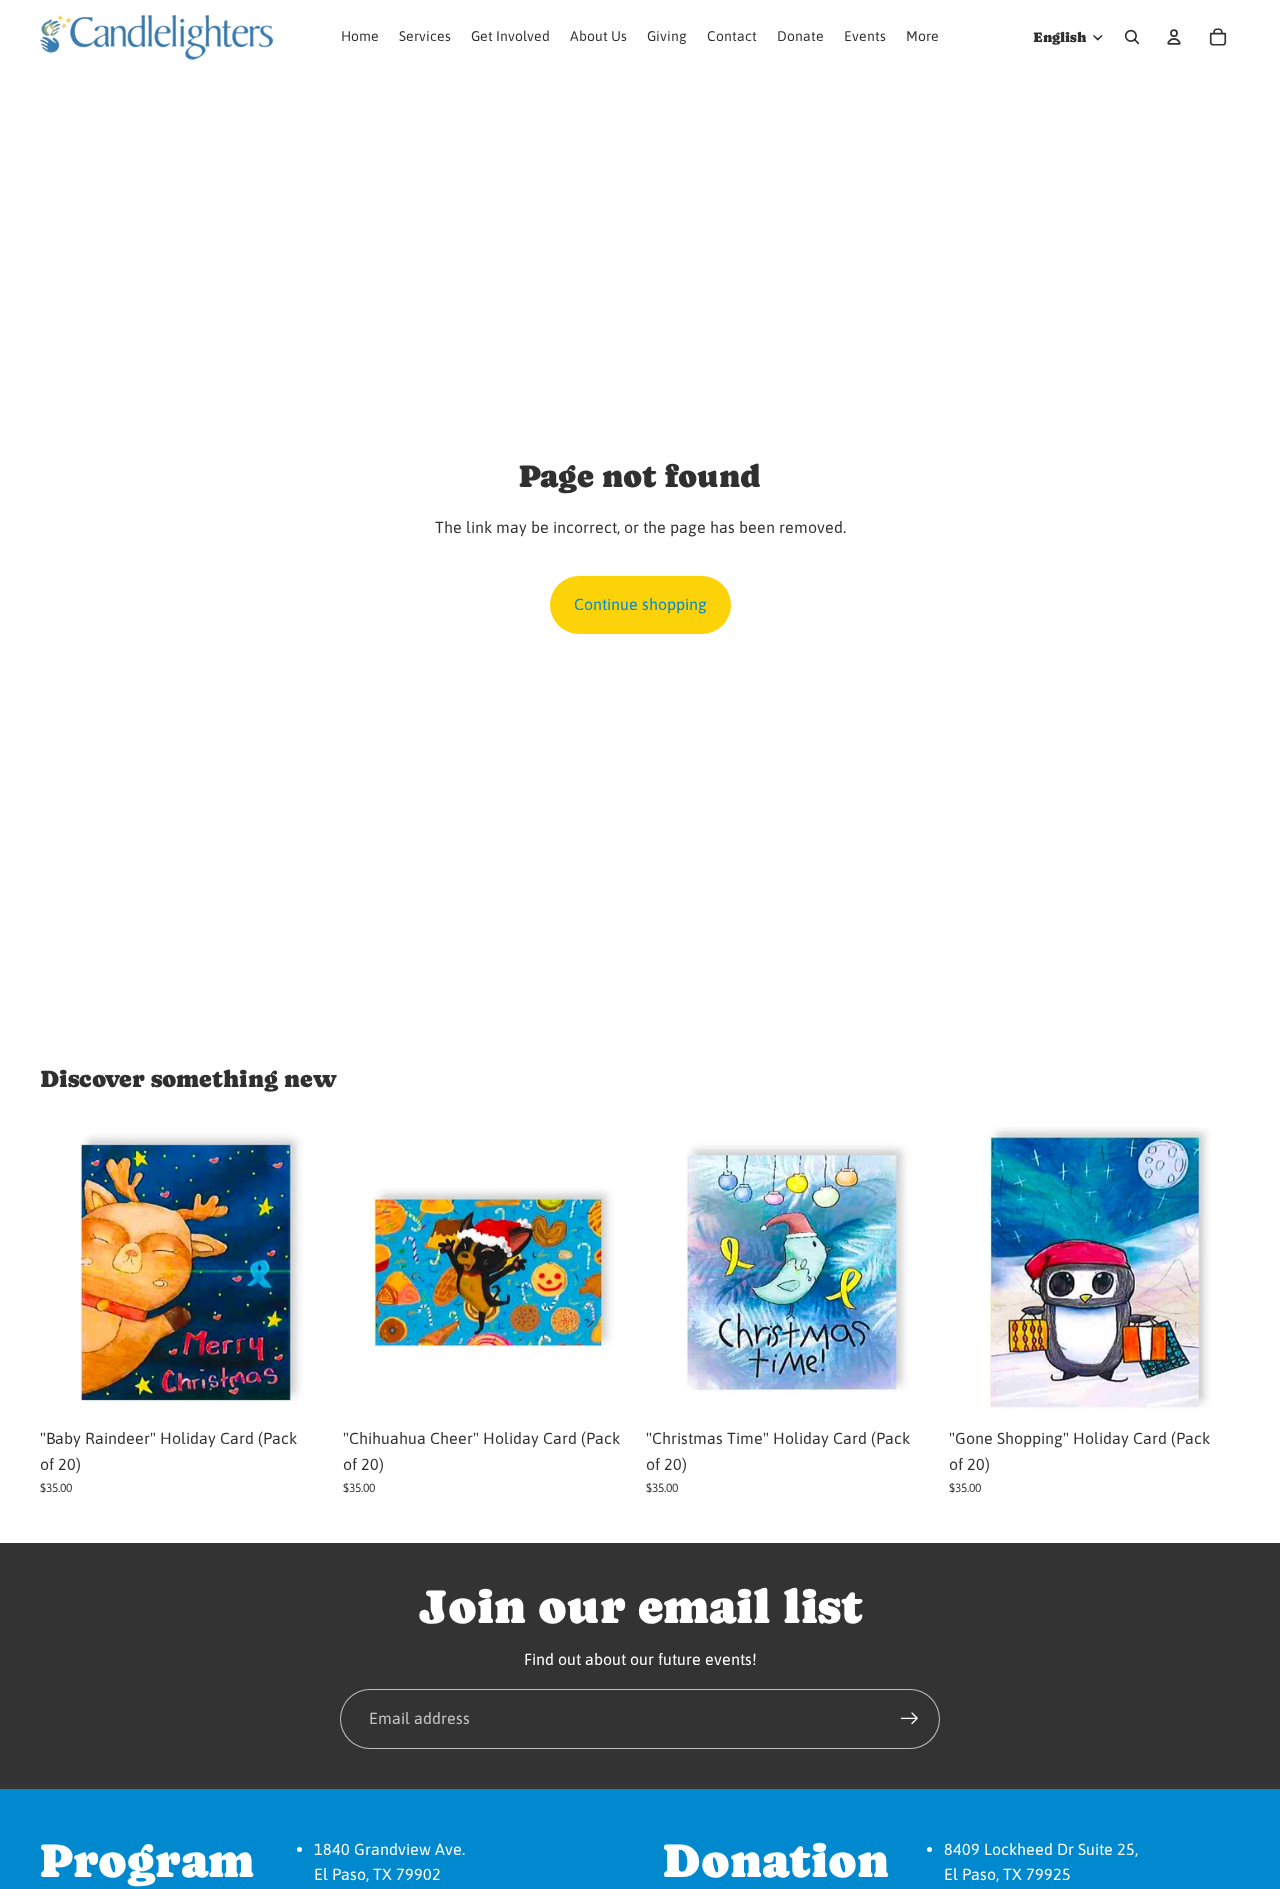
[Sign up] (910, 1719)
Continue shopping (640, 604)
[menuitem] (922, 37)
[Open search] (1132, 37)
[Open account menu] (1174, 37)
